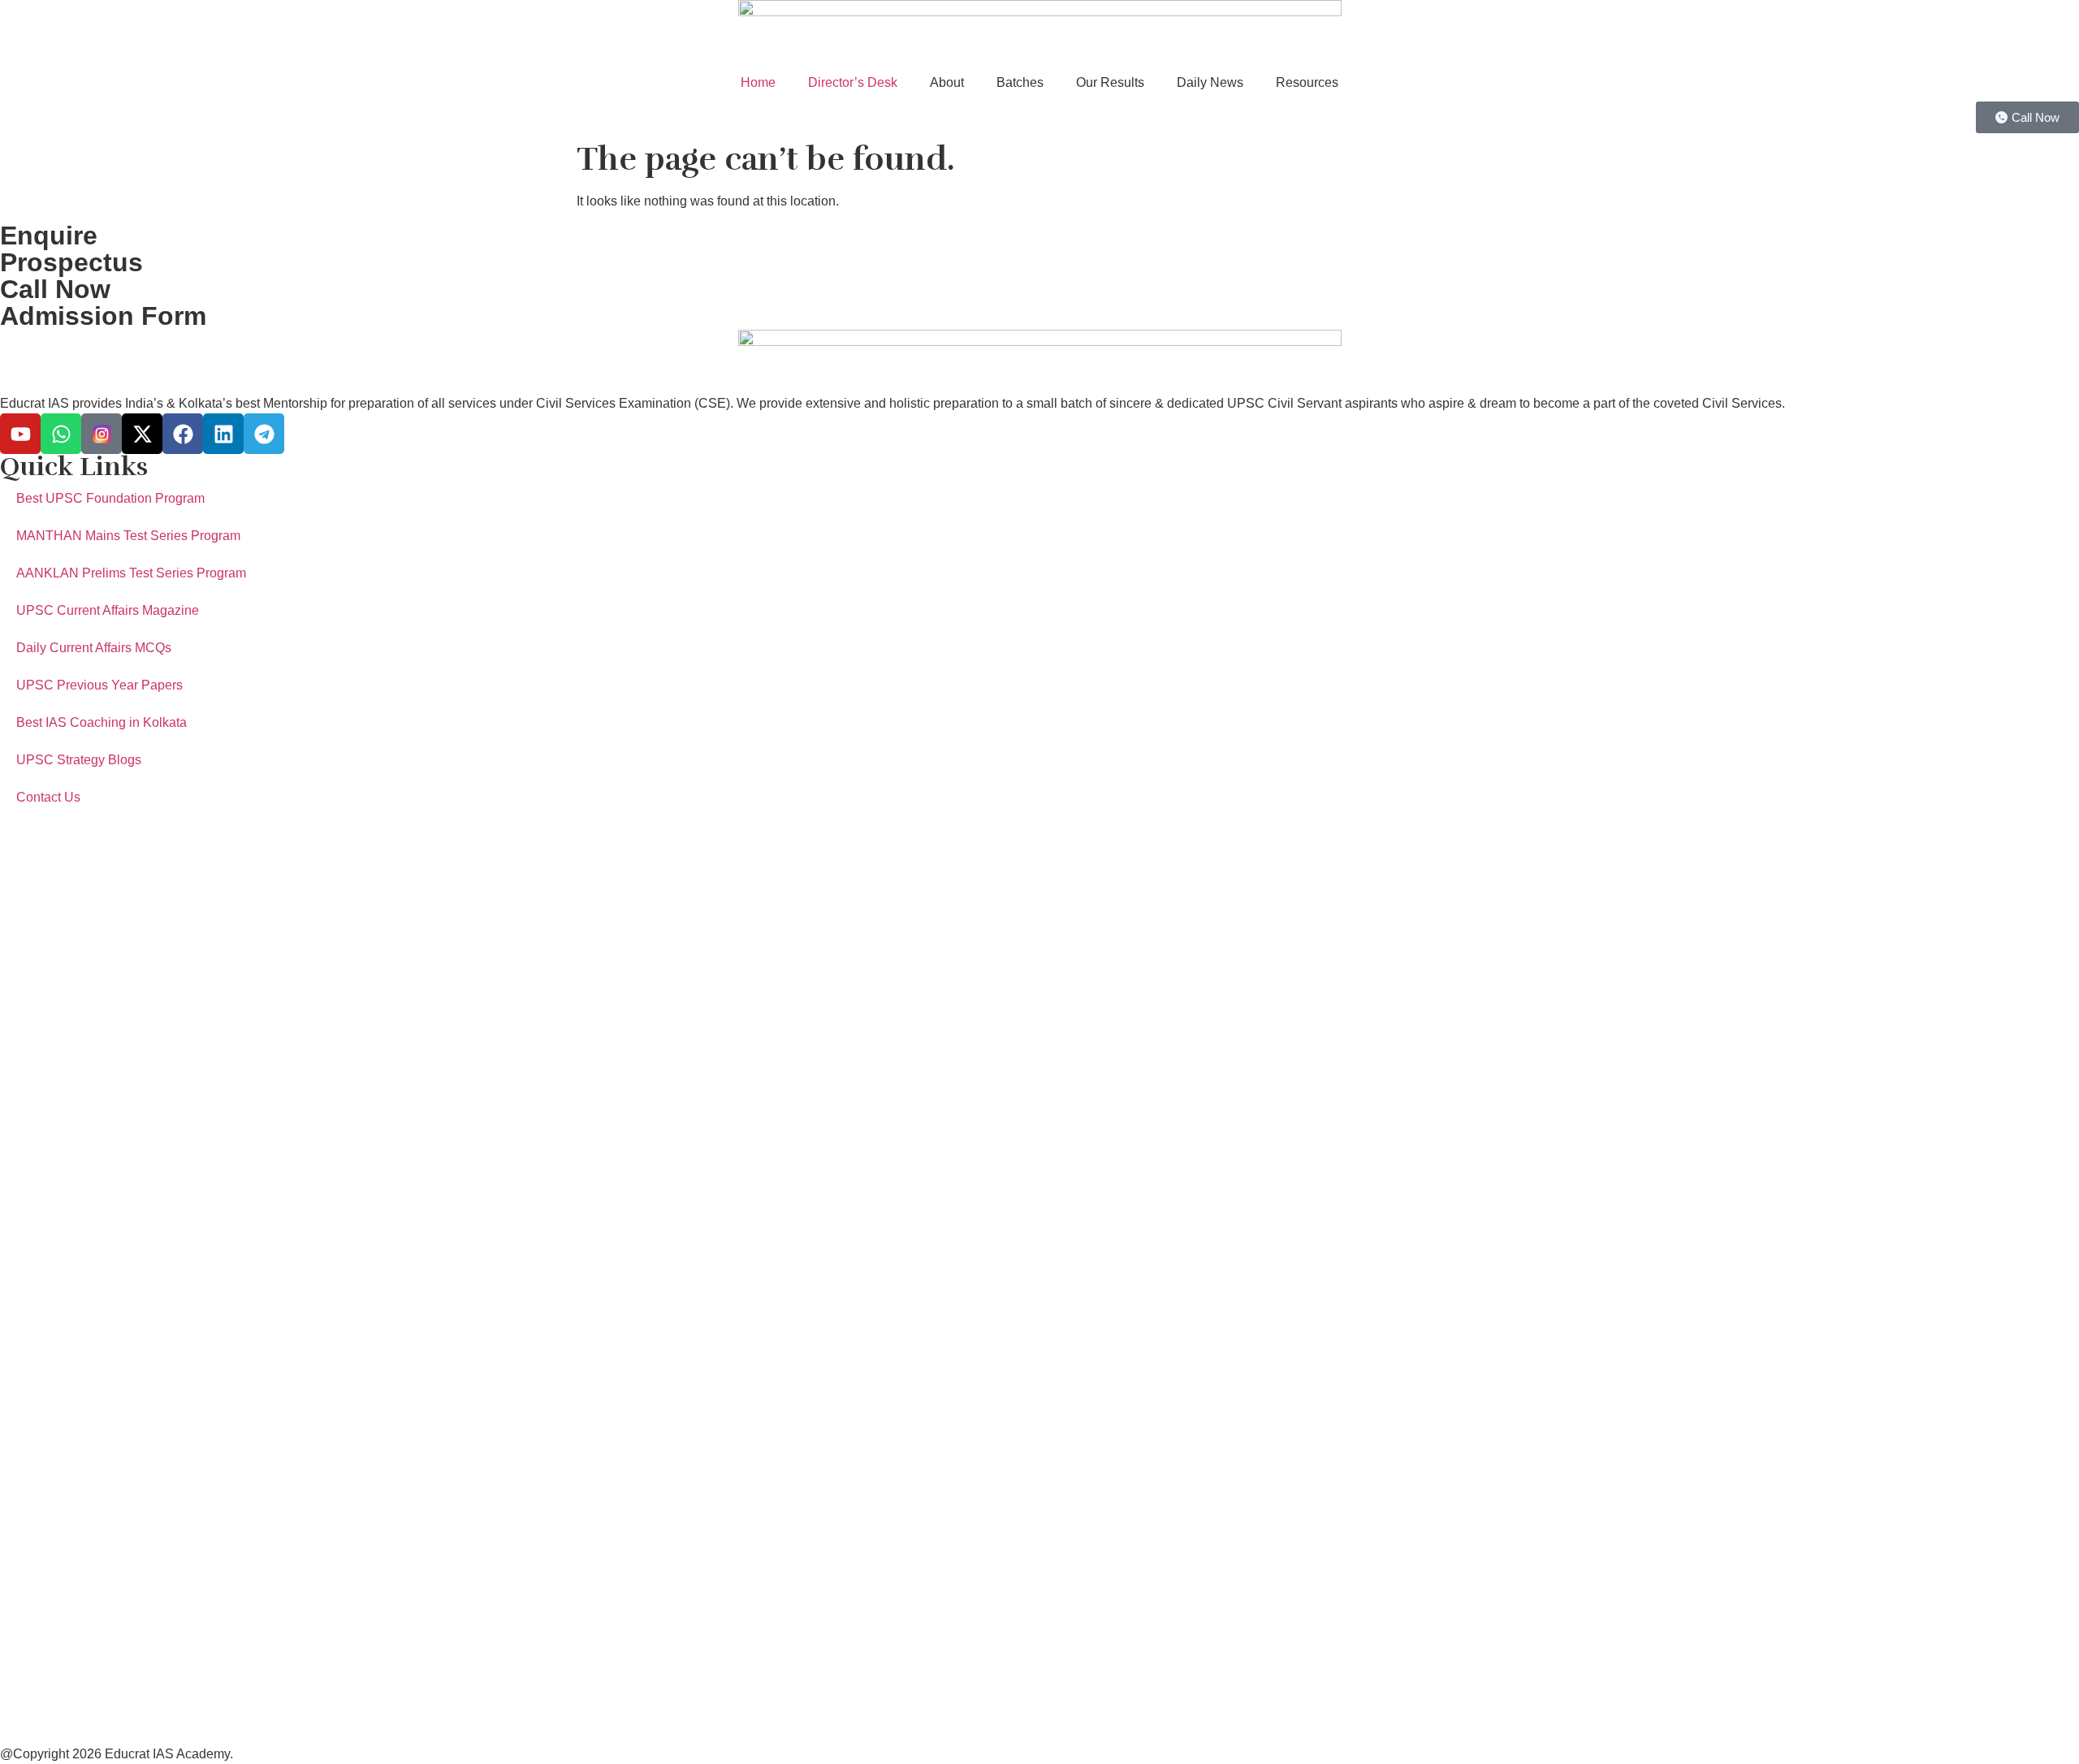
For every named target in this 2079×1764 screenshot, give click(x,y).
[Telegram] (264, 434)
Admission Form (103, 316)
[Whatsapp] (61, 434)
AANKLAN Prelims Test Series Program (131, 573)
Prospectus (71, 262)
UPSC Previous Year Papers (99, 685)
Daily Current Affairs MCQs (94, 648)
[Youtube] (20, 434)
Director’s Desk (853, 82)
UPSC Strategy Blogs (79, 760)
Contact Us (48, 797)
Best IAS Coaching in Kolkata (102, 722)
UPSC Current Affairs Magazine (108, 610)
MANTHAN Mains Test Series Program (128, 536)
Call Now (55, 289)
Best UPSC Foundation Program (110, 498)
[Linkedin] (223, 434)
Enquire (49, 236)
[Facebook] (183, 434)
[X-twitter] (142, 434)
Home (758, 82)
